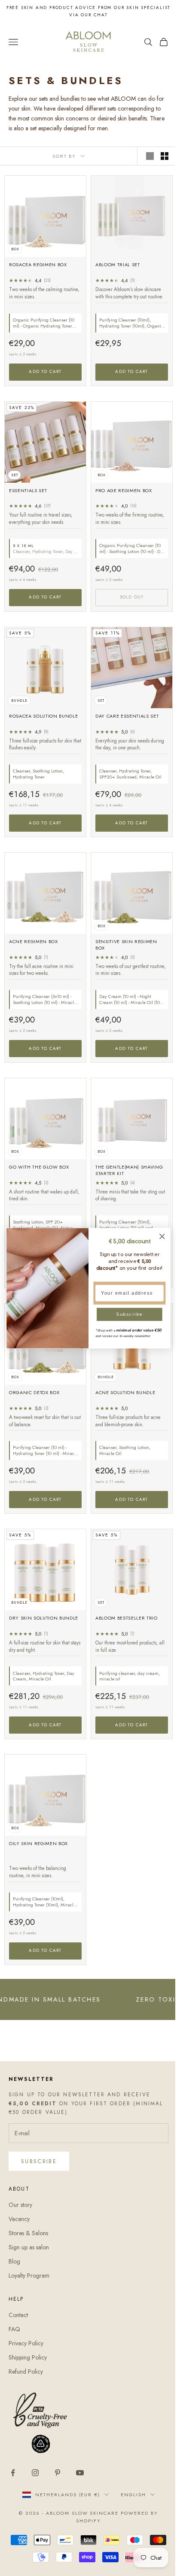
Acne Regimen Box (34, 942)
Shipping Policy (28, 2357)
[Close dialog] (162, 1236)
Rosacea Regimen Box (38, 265)
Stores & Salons (28, 2233)
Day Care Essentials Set (127, 716)
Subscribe (39, 2161)
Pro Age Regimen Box (124, 491)
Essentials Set (28, 491)
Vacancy (19, 2219)
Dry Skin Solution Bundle (44, 1618)
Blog (14, 2261)
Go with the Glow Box (39, 1167)
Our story (20, 2205)
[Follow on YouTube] (80, 2473)
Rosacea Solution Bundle (43, 716)
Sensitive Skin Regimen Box (126, 945)
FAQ (14, 2329)
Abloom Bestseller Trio (127, 1618)
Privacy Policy (26, 2343)
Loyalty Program (29, 2275)
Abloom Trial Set (118, 265)
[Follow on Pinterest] (58, 2473)
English (133, 2495)
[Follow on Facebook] (13, 2473)
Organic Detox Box (34, 1393)
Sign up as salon (29, 2247)
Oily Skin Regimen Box (38, 1844)
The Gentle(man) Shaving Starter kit (129, 1170)
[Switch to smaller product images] (165, 156)
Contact (18, 2315)
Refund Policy (26, 2372)
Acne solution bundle (125, 1393)
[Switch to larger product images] (150, 156)
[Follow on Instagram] (35, 2473)
